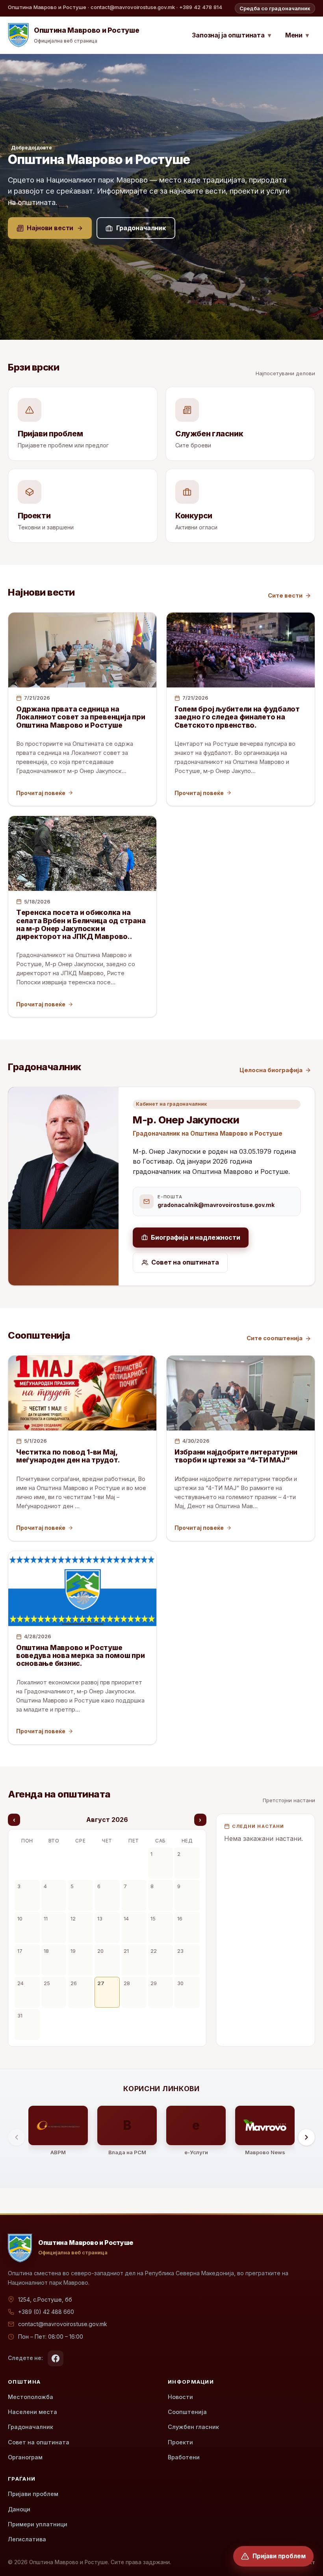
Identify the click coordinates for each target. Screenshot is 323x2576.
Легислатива (27, 2539)
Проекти (180, 2442)
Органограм (25, 2457)
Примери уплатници (38, 2524)
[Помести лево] (17, 2137)
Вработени (184, 2457)
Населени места (32, 2412)
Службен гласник (193, 2427)
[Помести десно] (306, 2137)
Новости (180, 2397)
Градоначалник (31, 2427)
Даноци (19, 2509)
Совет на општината (39, 2442)
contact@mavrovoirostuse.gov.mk (63, 2324)
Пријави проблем (33, 2494)
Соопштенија (187, 2412)
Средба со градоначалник (275, 8)
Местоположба (31, 2397)
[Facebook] (56, 2358)
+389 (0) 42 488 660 (46, 2312)
